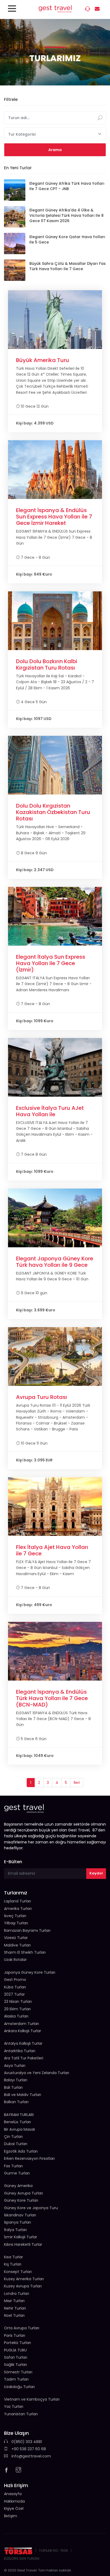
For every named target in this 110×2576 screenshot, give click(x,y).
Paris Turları (15, 2335)
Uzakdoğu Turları (19, 2387)
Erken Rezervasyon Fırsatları (29, 2158)
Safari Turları (16, 2357)
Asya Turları (15, 2066)
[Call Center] (88, 10)
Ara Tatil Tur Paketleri (24, 2058)
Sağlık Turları (15, 2365)
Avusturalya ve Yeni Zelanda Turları (37, 2073)
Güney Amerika (18, 2186)
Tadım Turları (16, 2379)
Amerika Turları (18, 1909)
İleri (77, 1783)
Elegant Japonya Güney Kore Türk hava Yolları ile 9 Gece (55, 1262)
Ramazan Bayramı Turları (27, 1930)
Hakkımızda (14, 2501)
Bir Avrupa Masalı (19, 2129)
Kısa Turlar (13, 2257)
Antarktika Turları (20, 2051)
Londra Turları (17, 2294)
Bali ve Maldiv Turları (23, 2095)
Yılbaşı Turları (16, 1923)
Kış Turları (13, 2264)
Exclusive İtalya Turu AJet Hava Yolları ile (50, 1111)
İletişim (11, 2516)
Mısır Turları (14, 2301)
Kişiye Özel (14, 2508)
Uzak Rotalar (15, 1960)
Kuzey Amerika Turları (24, 2279)
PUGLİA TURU (15, 2350)
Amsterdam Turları (21, 2024)
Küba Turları (15, 1987)
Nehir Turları (15, 2308)
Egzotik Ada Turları (21, 2151)
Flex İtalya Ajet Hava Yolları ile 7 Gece (52, 1550)
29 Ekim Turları (17, 2009)
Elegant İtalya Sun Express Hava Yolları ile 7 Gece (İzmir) (51, 963)
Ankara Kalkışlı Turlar (23, 2031)
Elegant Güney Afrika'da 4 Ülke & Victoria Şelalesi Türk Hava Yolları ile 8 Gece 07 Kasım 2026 (66, 215)
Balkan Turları (16, 2102)
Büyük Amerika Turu (43, 360)
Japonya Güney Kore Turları (30, 1972)
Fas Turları (13, 2166)
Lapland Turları (17, 1901)
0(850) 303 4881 (26, 2442)
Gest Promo (15, 1980)
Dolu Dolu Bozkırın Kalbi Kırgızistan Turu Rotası (47, 664)
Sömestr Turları (18, 2372)
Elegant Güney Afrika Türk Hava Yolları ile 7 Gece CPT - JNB (67, 186)
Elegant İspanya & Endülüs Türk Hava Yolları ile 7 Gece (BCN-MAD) (52, 1698)
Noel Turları (14, 2315)
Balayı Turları (16, 2080)
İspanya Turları (17, 2222)
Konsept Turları (18, 2272)
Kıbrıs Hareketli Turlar (23, 2244)
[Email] (98, 9)
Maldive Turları (17, 1945)
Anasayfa (13, 2494)
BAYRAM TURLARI (19, 2115)
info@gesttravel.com (31, 2456)
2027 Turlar (14, 1994)
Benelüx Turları (17, 2122)
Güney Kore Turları (21, 2200)
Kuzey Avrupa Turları (23, 2286)
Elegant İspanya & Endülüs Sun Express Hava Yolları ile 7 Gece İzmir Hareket (54, 517)
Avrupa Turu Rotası (42, 1397)
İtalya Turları (15, 2230)
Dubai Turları (16, 2144)
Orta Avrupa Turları (22, 2328)
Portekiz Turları (17, 2343)
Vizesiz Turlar (16, 1938)
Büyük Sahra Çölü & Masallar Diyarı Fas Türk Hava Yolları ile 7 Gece (68, 266)
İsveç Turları (15, 1916)
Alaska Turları (16, 2016)
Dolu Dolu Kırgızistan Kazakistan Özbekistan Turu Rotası (53, 812)
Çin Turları (13, 2137)
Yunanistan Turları (21, 2414)
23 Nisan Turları (18, 2001)
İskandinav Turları (20, 2215)
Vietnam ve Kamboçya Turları (32, 2399)
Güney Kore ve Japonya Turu (31, 2208)
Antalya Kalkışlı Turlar (23, 2043)
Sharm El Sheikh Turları (25, 1952)
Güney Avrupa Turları (23, 2193)
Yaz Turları (14, 2406)
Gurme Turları (17, 2173)
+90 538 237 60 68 (28, 2449)
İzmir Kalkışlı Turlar (21, 2237)
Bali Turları (13, 2087)
